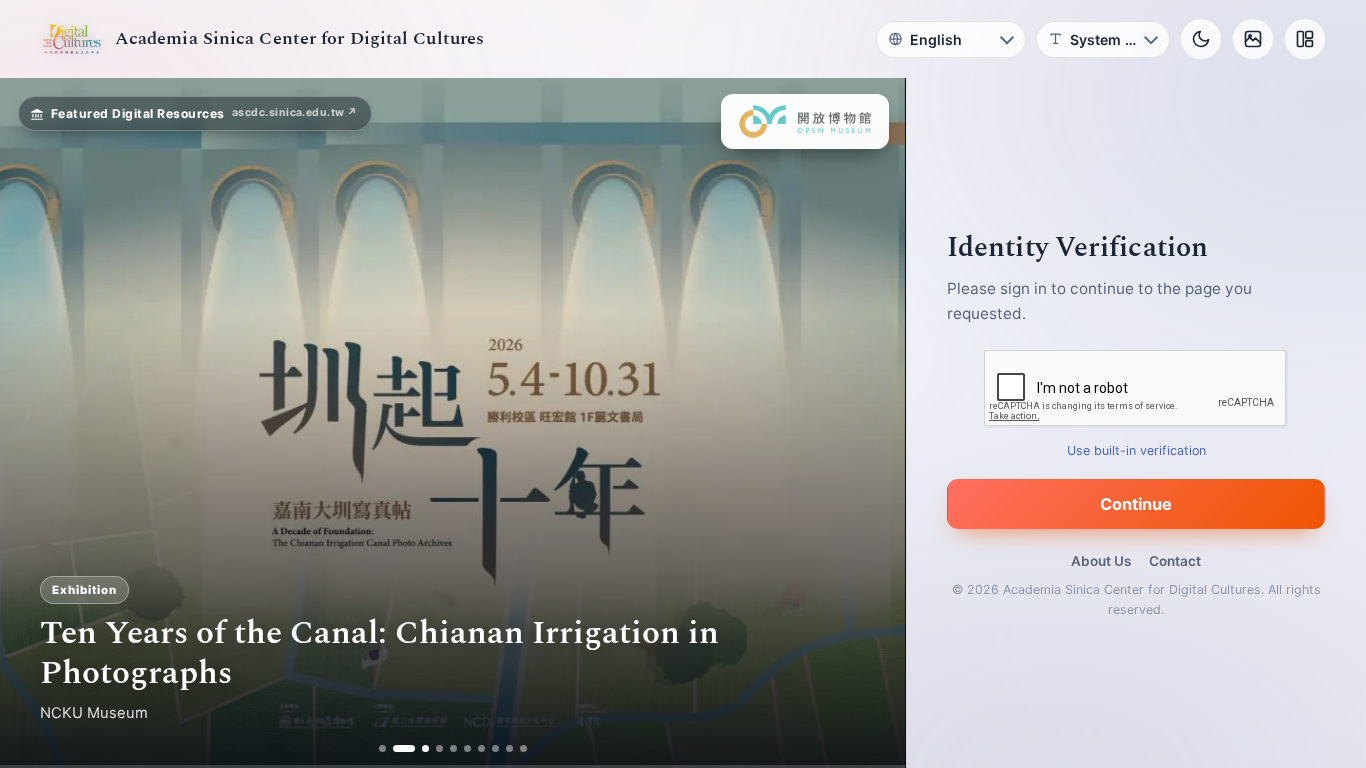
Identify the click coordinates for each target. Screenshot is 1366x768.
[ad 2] (396, 748)
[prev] (36, 423)
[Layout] (1305, 39)
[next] (869, 423)
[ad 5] (453, 748)
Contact (1175, 561)
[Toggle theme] (1201, 39)
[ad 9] (509, 748)
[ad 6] (467, 748)
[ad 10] (523, 748)
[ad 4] (439, 748)
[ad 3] (418, 748)
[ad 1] (382, 748)
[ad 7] (481, 748)
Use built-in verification (1136, 450)
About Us (1101, 561)
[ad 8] (495, 748)
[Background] (1253, 39)
